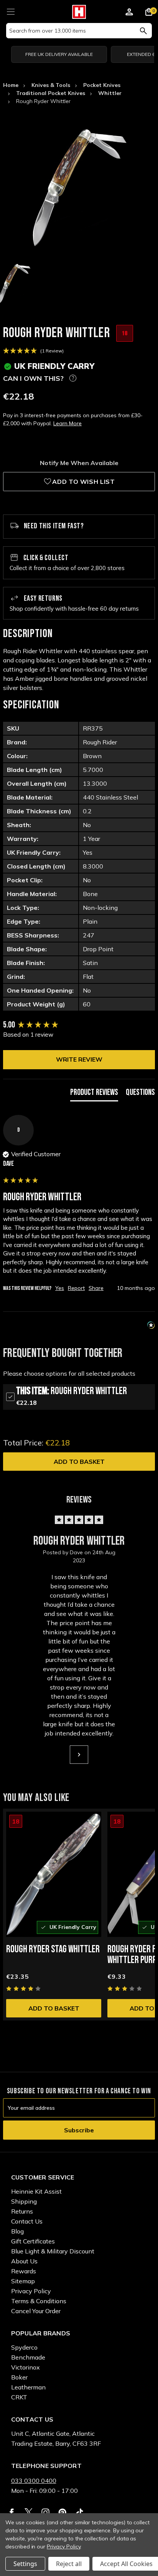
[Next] (79, 1755)
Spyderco (24, 2347)
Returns (22, 2211)
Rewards (24, 2271)
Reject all (69, 2564)
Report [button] (76, 1288)
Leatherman (28, 2387)
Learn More (67, 423)
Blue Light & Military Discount (53, 2251)
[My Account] (129, 13)
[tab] (94, 1094)
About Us (24, 2261)
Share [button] (96, 1288)
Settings (25, 2564)
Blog (17, 2231)
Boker (19, 2377)
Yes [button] (60, 1288)
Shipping (24, 2201)
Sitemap (23, 2281)
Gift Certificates (33, 2241)
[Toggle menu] (11, 11)
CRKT (19, 2397)
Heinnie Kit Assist (36, 2191)
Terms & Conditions (39, 2301)
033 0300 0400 (34, 2481)
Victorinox (26, 2367)
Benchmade (28, 2357)
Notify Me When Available (79, 463)
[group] (79, 1025)
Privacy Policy (31, 2291)
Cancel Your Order (36, 2311)
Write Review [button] (79, 1059)
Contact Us (27, 2221)
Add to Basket (79, 1462)
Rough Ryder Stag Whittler (53, 1949)
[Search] (143, 31)
